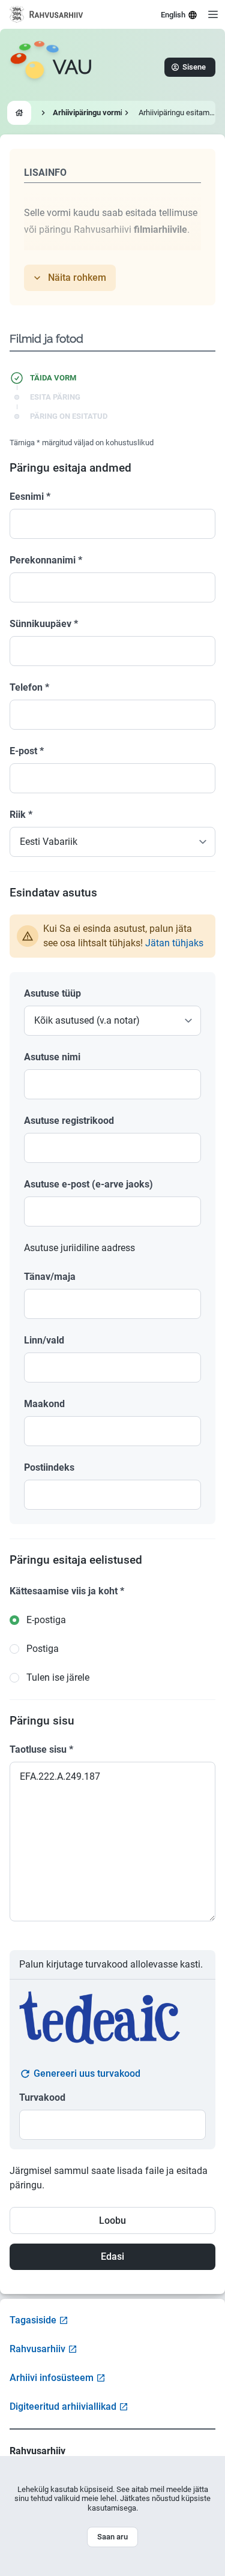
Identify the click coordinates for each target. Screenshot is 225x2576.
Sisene (194, 67)
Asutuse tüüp (52, 993)
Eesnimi (30, 497)
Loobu (112, 2220)
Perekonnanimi (46, 560)
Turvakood (42, 2097)
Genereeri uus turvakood (87, 2073)
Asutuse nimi (52, 1057)
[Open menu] (213, 14)
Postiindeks (49, 1467)
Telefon (29, 687)
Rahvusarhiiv (37, 2349)
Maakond (44, 1404)
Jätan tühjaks (174, 943)
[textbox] (112, 1084)
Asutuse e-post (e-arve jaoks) (88, 1184)
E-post (27, 751)
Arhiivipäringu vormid (90, 113)
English (173, 15)
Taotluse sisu (41, 1749)
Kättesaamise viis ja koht (67, 1591)
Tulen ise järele (58, 1677)
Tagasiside (33, 2320)
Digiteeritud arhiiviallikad (63, 2406)
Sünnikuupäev (44, 624)
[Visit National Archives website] (46, 14)
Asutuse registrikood (69, 1121)
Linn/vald (44, 1340)
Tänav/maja (50, 1277)
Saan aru (112, 2537)
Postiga (43, 1649)
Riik (21, 815)
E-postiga (46, 1620)
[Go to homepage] (19, 113)
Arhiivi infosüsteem (52, 2378)
